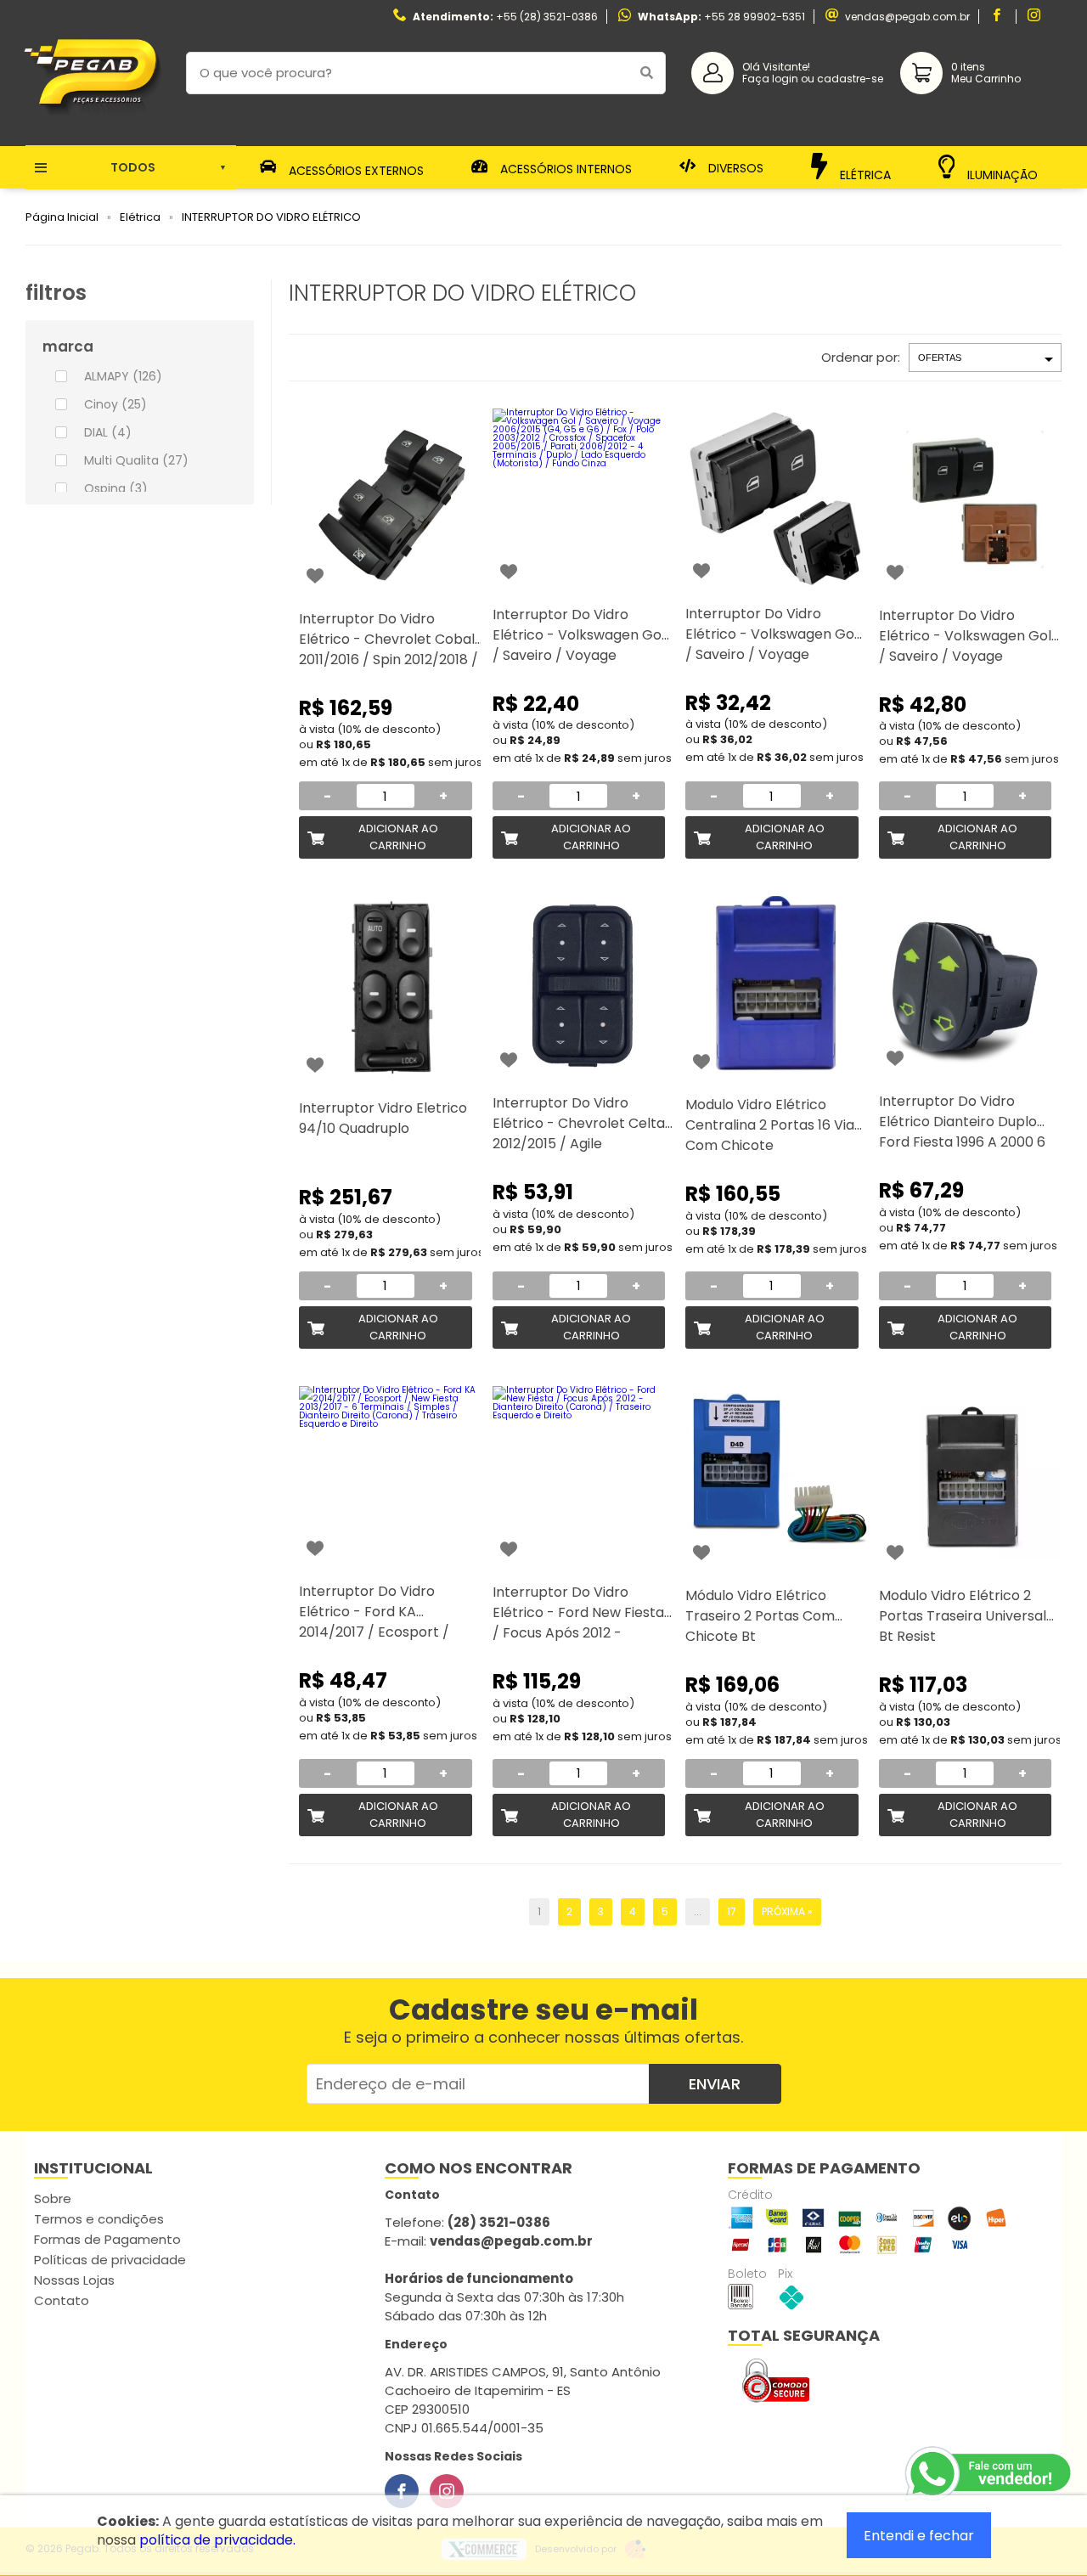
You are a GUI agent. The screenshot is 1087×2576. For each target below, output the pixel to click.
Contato (62, 2300)
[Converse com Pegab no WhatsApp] (989, 2474)
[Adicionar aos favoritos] (315, 576)
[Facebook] (402, 2491)
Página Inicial (62, 217)
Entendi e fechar (919, 2536)
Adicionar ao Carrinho (398, 837)
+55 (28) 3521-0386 (547, 17)
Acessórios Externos (355, 169)
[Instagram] (447, 2491)
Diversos (734, 168)
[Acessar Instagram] (1036, 17)
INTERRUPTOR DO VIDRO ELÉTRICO (271, 217)
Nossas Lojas (74, 2280)
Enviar (715, 2084)
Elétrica (864, 174)
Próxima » (787, 1911)
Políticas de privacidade (110, 2260)
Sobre (53, 2198)
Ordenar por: (861, 357)
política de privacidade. (217, 2540)
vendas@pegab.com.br (907, 17)
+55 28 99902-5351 (755, 17)
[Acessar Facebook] (999, 17)
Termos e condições (99, 2219)
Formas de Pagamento (107, 2239)
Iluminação (1001, 173)
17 (732, 1911)
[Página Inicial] (93, 133)
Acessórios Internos (564, 169)
